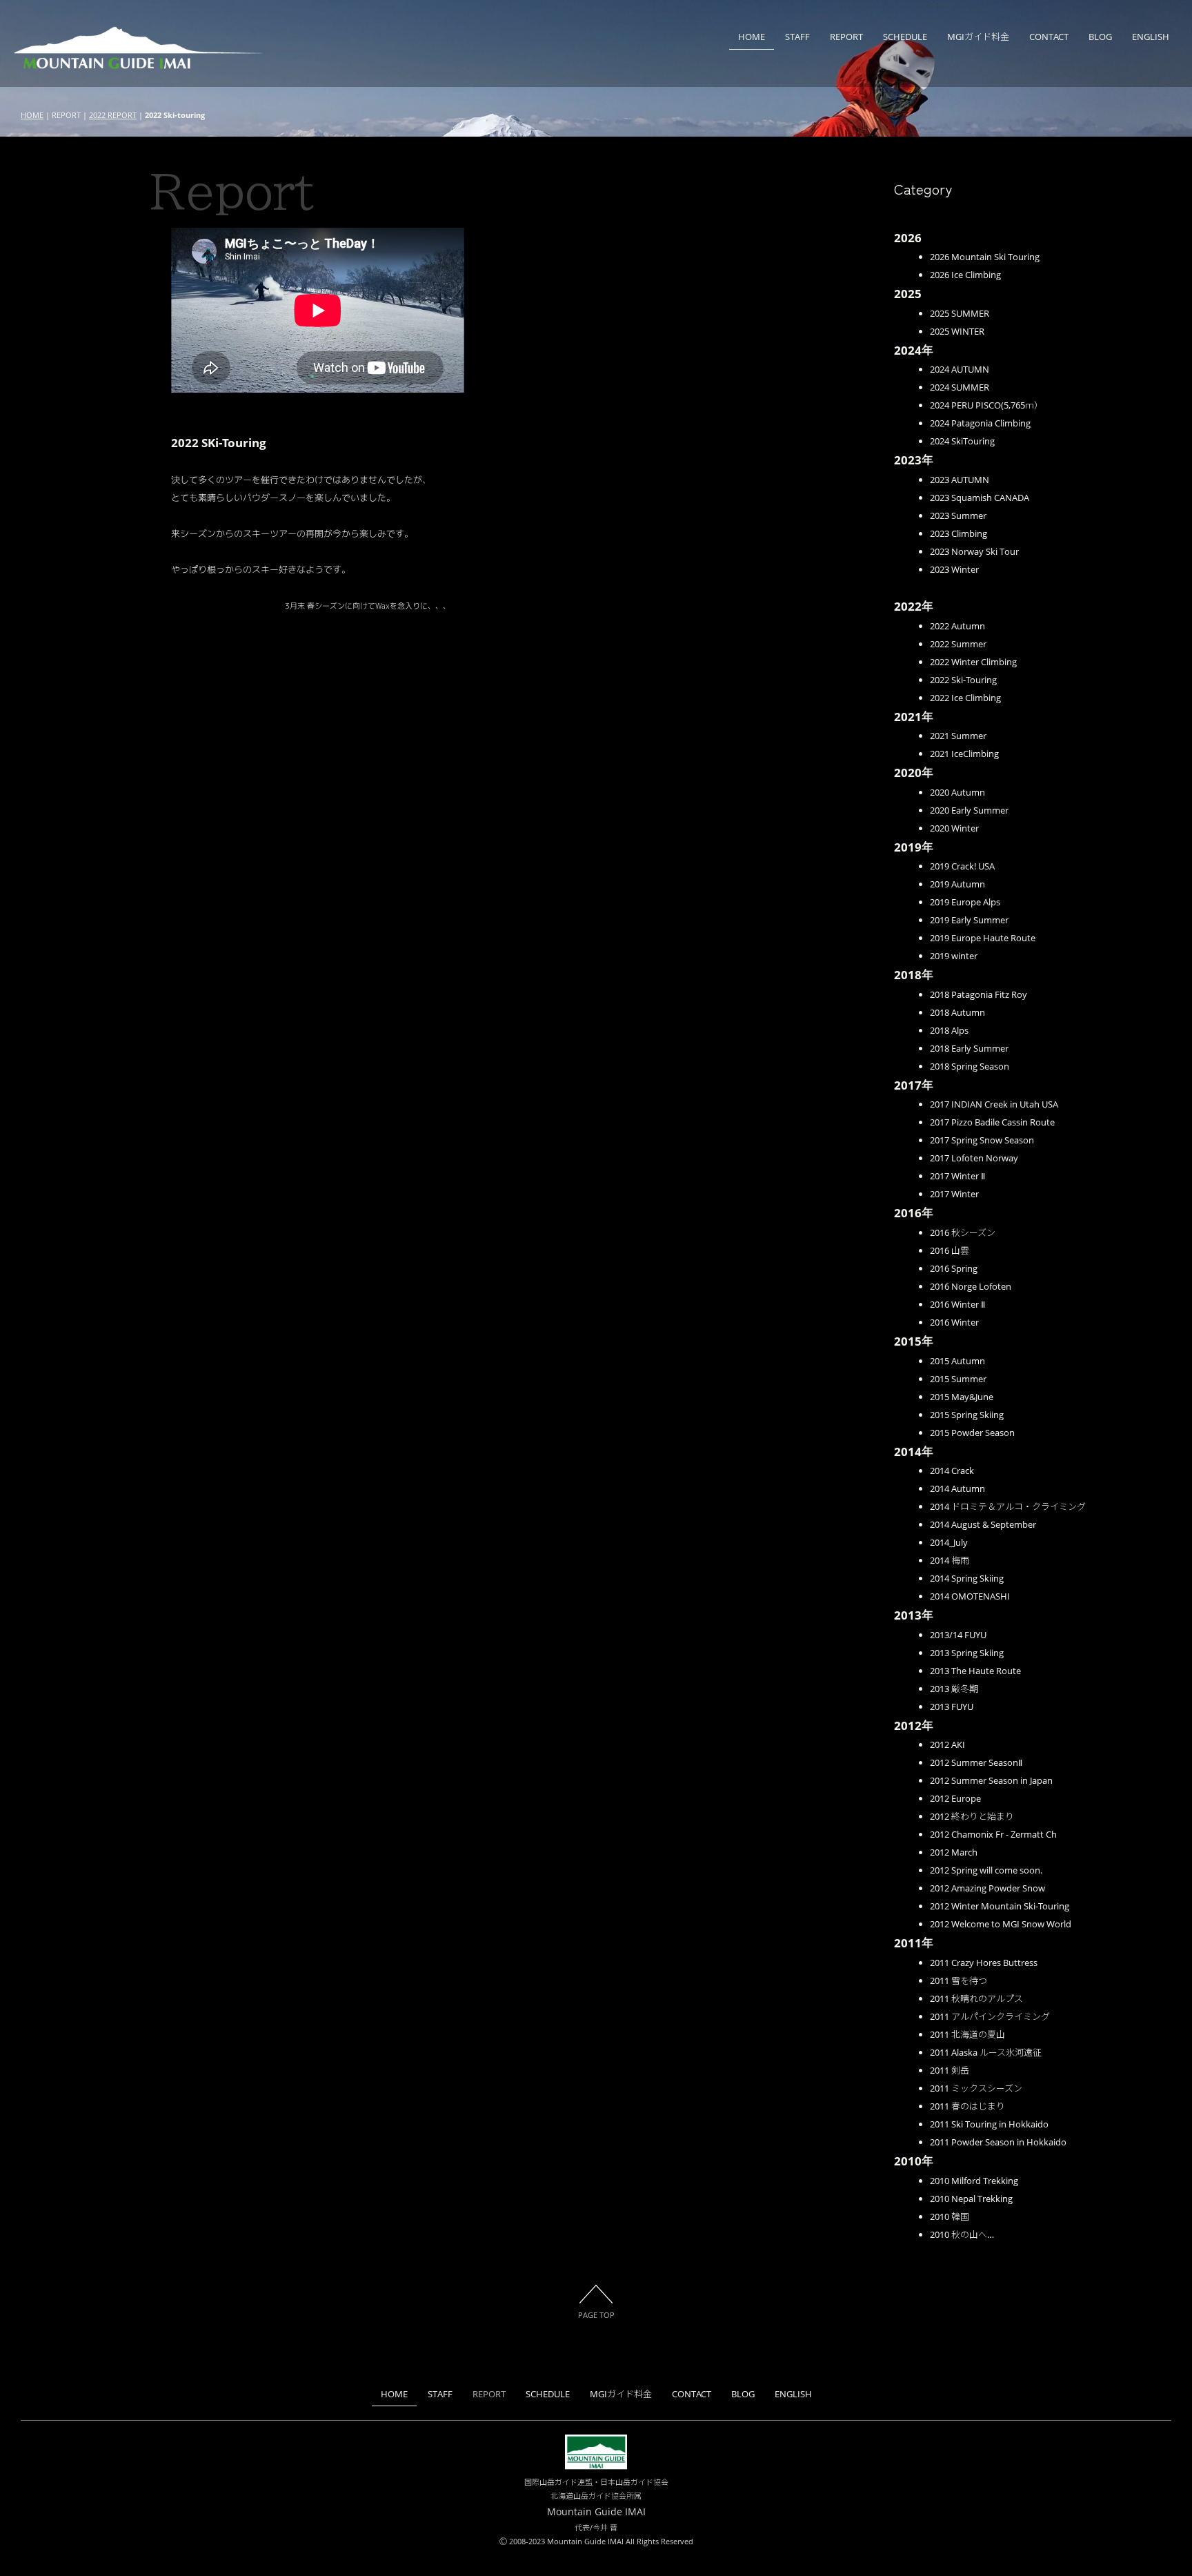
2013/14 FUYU (958, 1635)
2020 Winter (954, 828)
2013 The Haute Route (975, 1671)
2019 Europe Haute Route (983, 938)
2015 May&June (962, 1397)
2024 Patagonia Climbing (980, 423)
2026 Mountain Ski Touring (985, 257)
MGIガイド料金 (978, 37)
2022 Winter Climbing (973, 662)
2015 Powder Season (972, 1433)
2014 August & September (983, 1524)
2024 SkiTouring (962, 441)
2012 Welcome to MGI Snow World (1001, 1924)
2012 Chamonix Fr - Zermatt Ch (993, 1834)
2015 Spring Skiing (967, 1415)
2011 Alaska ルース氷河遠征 (986, 2052)
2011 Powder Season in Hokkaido (998, 2142)
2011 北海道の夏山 (967, 2034)
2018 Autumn (957, 1012)
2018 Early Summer (969, 1048)
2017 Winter (954, 1194)
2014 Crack (952, 1471)
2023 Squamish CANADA (980, 498)
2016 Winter (954, 1322)
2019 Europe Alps (965, 902)
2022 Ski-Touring (963, 680)
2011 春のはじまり (967, 2106)
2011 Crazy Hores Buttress (984, 1963)
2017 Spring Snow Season (982, 1140)
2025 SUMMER (960, 313)
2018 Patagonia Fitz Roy (979, 994)
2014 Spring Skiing (967, 1578)
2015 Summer (958, 1379)
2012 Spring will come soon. (986, 1870)
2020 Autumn (957, 792)
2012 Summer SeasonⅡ (976, 1762)
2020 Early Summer (969, 810)
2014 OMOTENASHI (970, 1596)
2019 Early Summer (969, 920)
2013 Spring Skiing (967, 1653)
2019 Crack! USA (962, 866)
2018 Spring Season (970, 1066)
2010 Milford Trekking (974, 2181)
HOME (752, 37)
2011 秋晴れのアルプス (976, 1998)
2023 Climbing (958, 533)
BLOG (1100, 37)
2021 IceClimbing (964, 754)
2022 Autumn (957, 626)
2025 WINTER (957, 331)
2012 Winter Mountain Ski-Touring (1000, 1906)
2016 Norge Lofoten (971, 1286)
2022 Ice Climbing (965, 698)
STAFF (797, 37)
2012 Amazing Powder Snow (987, 1888)
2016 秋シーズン (963, 1232)
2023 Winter (954, 569)
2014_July (949, 1542)
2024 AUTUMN (960, 369)
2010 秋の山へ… (962, 2234)
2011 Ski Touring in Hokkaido (989, 2124)
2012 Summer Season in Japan (991, 1780)
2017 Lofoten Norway (974, 1158)
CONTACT (1049, 37)
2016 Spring (954, 1268)
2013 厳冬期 (954, 1689)
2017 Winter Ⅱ (957, 1176)
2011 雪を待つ (958, 1980)
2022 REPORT (113, 115)
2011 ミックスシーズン (976, 2088)
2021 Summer (958, 736)
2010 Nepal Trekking (971, 2199)
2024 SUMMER (960, 387)
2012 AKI (947, 1744)
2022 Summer (958, 644)
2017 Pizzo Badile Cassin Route (992, 1122)
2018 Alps (949, 1030)
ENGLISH (1151, 37)
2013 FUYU (952, 1707)
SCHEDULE (905, 37)
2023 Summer (958, 515)
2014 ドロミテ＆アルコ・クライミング (1008, 1506)
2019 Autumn (957, 884)
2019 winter (954, 956)
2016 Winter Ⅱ (957, 1304)
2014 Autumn (957, 1488)
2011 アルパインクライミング (990, 2016)
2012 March (954, 1852)
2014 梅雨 (950, 1560)
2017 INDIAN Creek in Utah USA (994, 1104)
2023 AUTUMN (960, 480)
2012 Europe (955, 1798)
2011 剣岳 (950, 2070)
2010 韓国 (950, 2216)
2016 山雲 (950, 1250)
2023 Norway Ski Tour (974, 551)
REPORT (846, 37)
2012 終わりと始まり (972, 1816)
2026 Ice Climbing (965, 275)
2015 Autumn (957, 1361)
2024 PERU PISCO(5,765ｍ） (986, 405)
